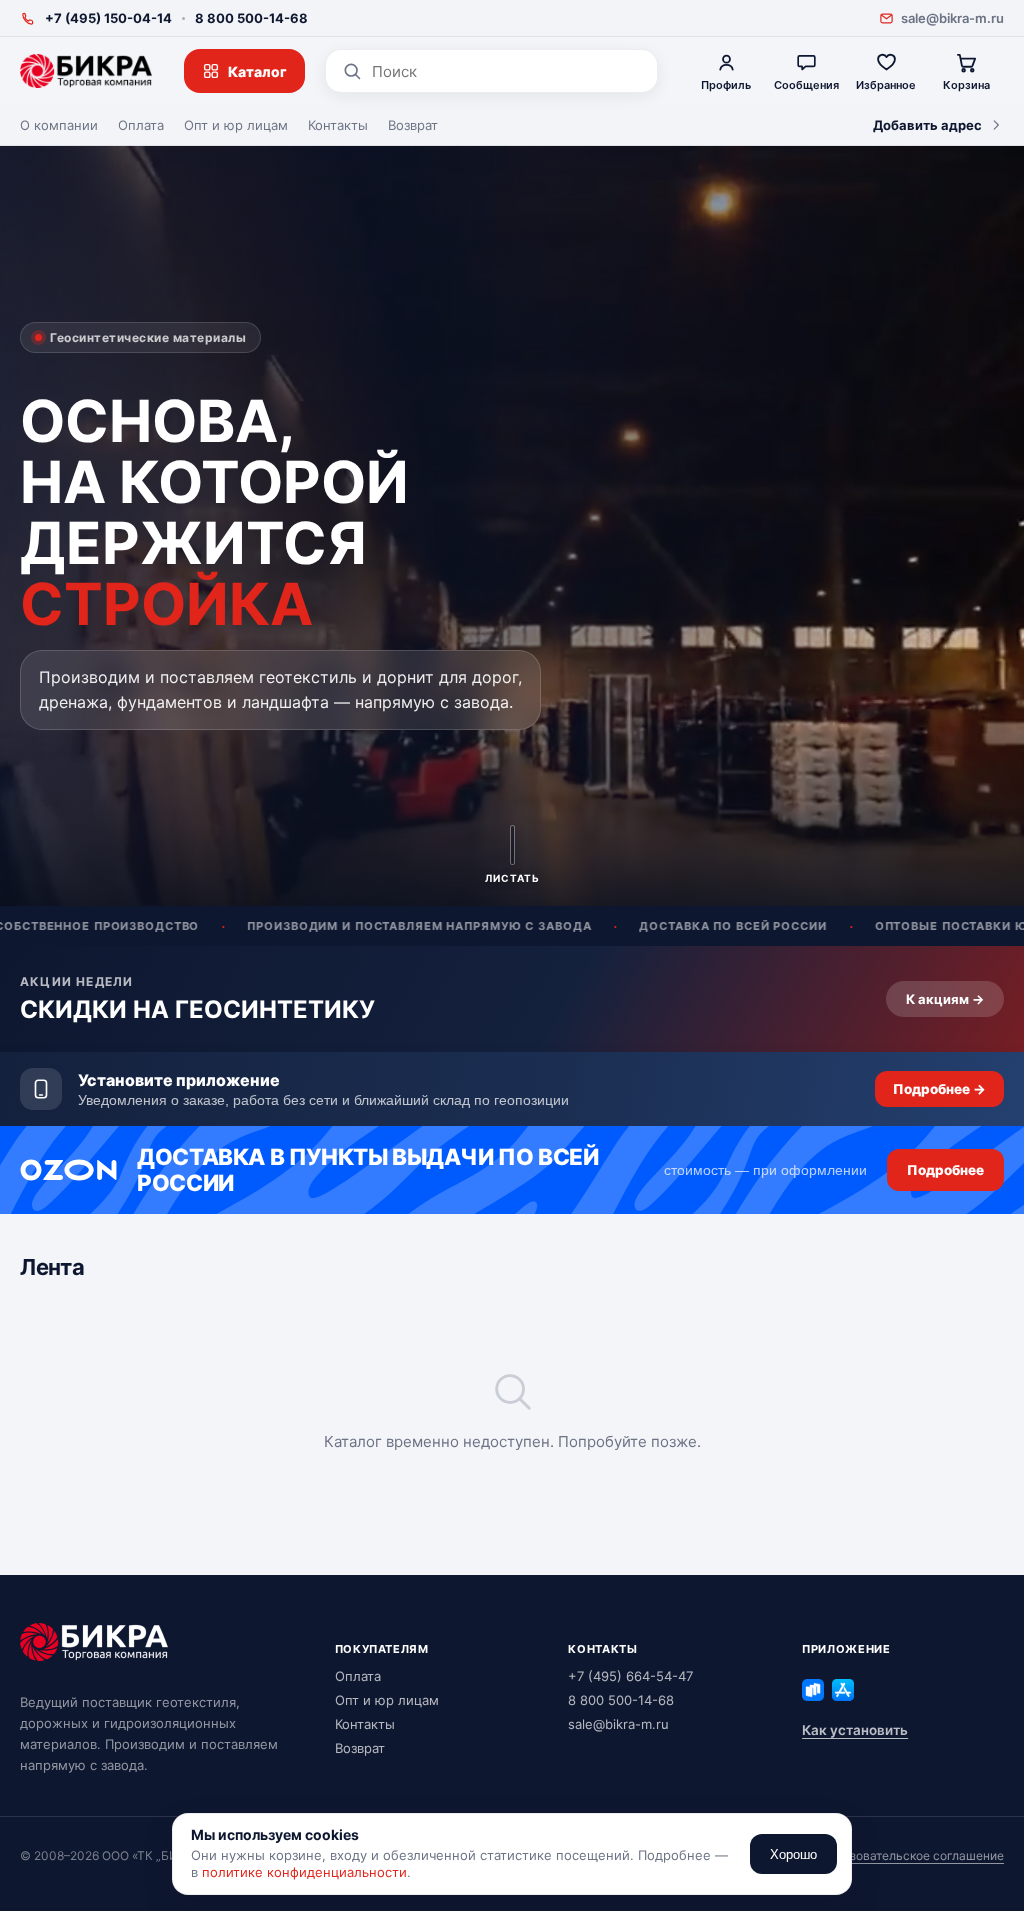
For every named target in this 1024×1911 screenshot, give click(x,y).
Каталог (257, 71)
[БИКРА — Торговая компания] (86, 71)
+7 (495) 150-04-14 (108, 18)
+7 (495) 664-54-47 (630, 1676)
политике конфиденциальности (304, 1872)
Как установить (855, 1730)
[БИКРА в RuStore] (813, 1690)
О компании (59, 125)
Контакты (338, 125)
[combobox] (506, 71)
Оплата (141, 125)
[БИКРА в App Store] (843, 1690)
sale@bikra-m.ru (952, 18)
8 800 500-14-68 (251, 18)
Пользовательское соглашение (912, 1855)
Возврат (413, 125)
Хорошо (793, 1854)
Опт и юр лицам (236, 125)
